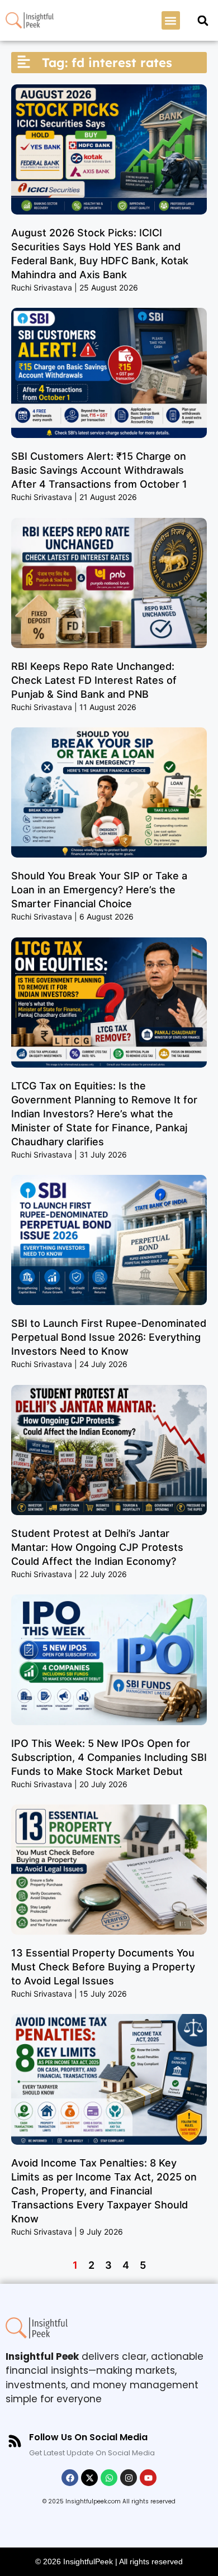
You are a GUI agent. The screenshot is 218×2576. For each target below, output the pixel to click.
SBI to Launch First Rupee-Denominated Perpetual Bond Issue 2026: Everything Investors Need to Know (109, 1337)
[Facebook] (70, 2478)
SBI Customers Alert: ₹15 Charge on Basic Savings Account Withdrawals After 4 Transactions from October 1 (99, 470)
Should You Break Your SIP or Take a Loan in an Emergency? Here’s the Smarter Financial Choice (99, 890)
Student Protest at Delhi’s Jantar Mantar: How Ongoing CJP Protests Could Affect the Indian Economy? (97, 1547)
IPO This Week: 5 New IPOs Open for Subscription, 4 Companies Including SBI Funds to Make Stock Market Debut (109, 1757)
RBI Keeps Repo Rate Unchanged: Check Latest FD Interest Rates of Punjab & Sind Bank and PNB (94, 680)
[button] (171, 20)
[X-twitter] (89, 2478)
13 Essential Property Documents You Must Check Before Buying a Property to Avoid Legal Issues (103, 1967)
